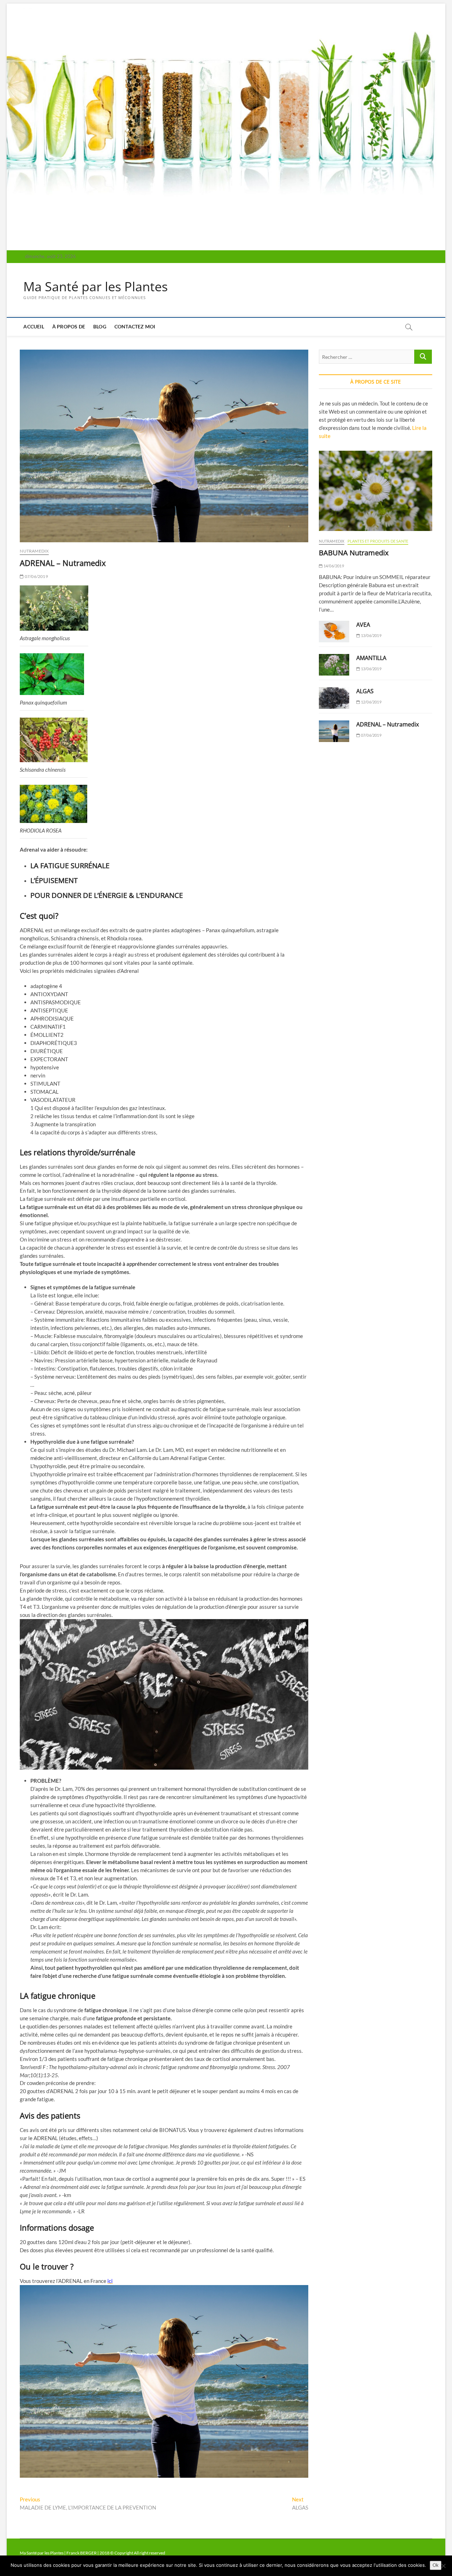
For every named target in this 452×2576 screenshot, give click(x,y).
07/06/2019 (36, 576)
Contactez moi (135, 326)
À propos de (69, 326)
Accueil (34, 326)
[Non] (443, 2566)
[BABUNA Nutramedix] (375, 491)
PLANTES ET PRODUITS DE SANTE (378, 541)
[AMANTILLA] (334, 665)
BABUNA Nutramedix (354, 553)
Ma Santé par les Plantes (96, 287)
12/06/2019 (371, 702)
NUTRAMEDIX (34, 551)
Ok (436, 2565)
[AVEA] (334, 632)
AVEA (363, 625)
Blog (100, 326)
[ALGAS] (334, 698)
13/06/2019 (371, 635)
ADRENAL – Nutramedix (388, 724)
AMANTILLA (371, 658)
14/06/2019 (333, 566)
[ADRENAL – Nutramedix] (334, 731)
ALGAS (365, 691)
